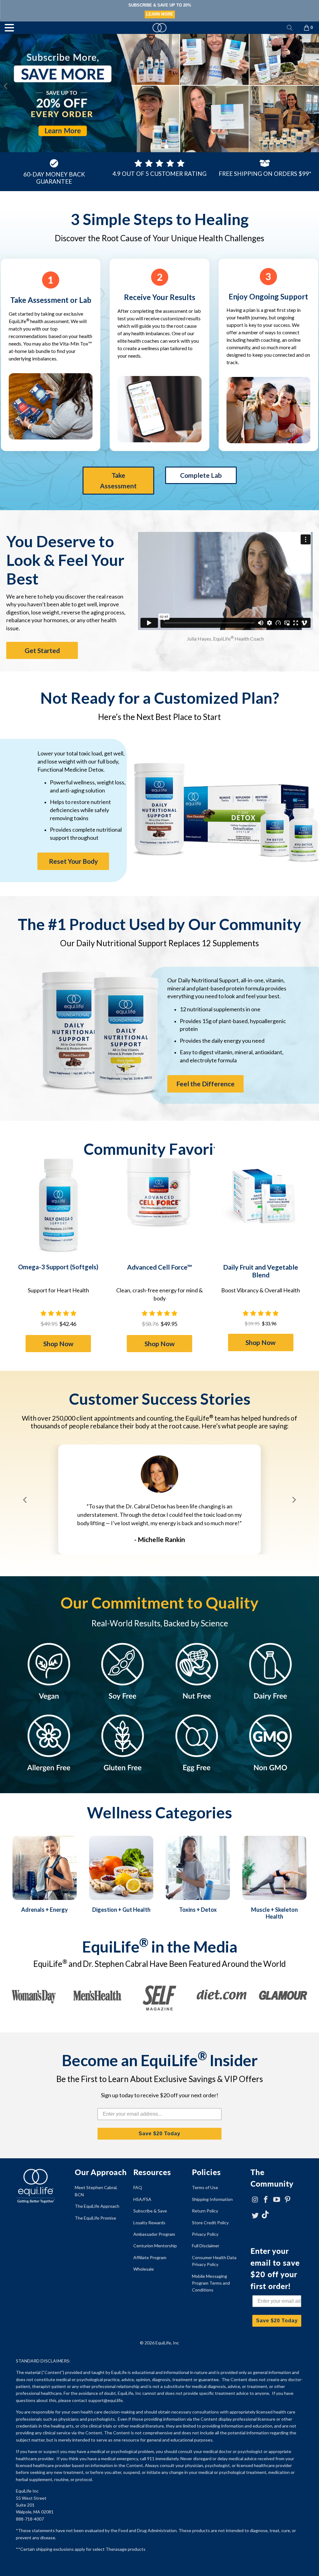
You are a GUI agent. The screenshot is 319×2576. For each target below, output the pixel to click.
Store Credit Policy (210, 2223)
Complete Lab (201, 475)
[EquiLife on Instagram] (255, 2200)
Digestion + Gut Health (121, 1910)
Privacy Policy (205, 2234)
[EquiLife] (159, 28)
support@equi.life (105, 2400)
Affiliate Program (150, 2257)
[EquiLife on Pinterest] (288, 2200)
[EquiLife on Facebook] (266, 2200)
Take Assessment (118, 480)
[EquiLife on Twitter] (255, 2216)
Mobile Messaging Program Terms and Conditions (211, 2283)
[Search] (290, 28)
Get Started (42, 650)
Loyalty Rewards (149, 2223)
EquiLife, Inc (167, 2343)
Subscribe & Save (150, 2211)
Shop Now (58, 1344)
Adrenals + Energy (45, 1910)
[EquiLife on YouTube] (277, 2200)
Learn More (160, 14)
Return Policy (205, 2211)
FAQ (138, 2187)
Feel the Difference (205, 1084)
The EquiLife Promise (95, 2218)
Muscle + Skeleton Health (274, 1913)
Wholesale (144, 2269)
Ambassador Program (154, 2234)
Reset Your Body (73, 861)
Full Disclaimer (206, 2246)
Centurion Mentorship (155, 2246)
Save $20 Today (159, 2134)
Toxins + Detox (198, 1910)
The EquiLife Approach (97, 2206)
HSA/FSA (142, 2199)
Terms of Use (205, 2187)
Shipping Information (212, 2199)
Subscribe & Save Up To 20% (159, 5)
